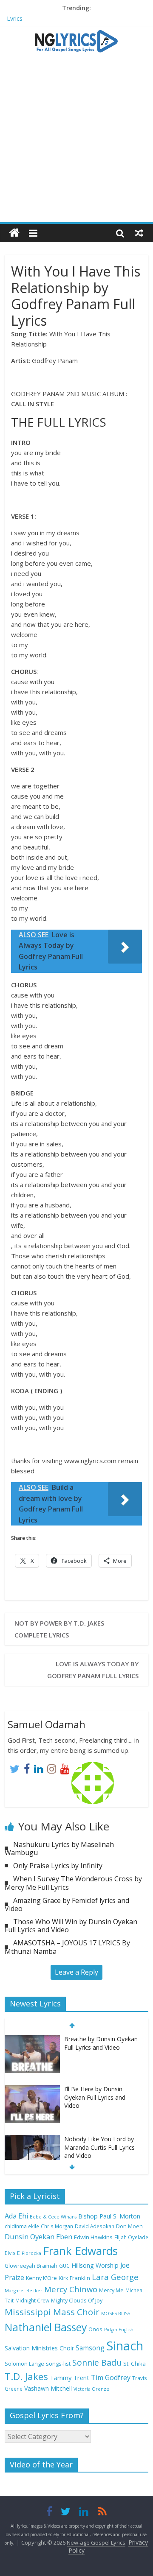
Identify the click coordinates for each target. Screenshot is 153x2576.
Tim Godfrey (111, 2378)
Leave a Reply (76, 1972)
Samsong (90, 2348)
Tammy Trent (69, 2378)
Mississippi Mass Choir (52, 2312)
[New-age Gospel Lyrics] (14, 233)
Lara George (115, 2277)
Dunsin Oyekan (30, 2237)
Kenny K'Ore (41, 2278)
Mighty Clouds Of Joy (77, 2301)
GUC (64, 2266)
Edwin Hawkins (93, 2237)
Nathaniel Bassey (46, 2327)
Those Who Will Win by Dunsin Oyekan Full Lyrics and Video (71, 1926)
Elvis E (12, 2253)
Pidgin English (119, 2330)
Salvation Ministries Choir (39, 2348)
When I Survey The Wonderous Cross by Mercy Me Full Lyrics (73, 1883)
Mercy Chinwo (71, 2289)
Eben (64, 2237)
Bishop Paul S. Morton (109, 2216)
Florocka (31, 2253)
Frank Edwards (80, 2251)
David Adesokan (95, 2226)
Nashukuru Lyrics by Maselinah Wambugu (59, 1848)
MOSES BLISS (116, 2313)
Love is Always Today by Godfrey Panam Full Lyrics (93, 1670)
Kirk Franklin (74, 2278)
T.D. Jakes (26, 2376)
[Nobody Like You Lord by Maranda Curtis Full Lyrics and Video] (32, 2139)
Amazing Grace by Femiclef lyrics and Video (67, 1904)
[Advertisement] (76, 142)
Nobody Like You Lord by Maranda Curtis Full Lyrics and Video (99, 2147)
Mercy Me (111, 2290)
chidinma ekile (22, 2226)
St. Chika (135, 2364)
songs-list (58, 2364)
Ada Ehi (16, 2216)
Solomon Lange (24, 2364)
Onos (95, 2329)
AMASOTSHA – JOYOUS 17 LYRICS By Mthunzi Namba (67, 1947)
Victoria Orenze (91, 2389)
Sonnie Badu (97, 2362)
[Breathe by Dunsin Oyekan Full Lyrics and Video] (32, 2039)
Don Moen (129, 2226)
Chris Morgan (57, 2226)
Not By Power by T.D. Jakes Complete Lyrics (59, 1629)
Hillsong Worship (95, 2265)
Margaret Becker (24, 2291)
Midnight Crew (32, 2300)
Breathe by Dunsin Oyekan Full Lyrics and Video (101, 2043)
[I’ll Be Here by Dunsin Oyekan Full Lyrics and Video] (32, 2089)
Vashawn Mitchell (48, 2388)
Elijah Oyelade (131, 2237)
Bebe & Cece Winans (53, 2217)
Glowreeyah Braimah (31, 2266)
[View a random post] (139, 233)
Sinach (125, 2346)
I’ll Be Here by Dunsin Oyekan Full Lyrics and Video (95, 2097)
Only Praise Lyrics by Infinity (58, 1866)
